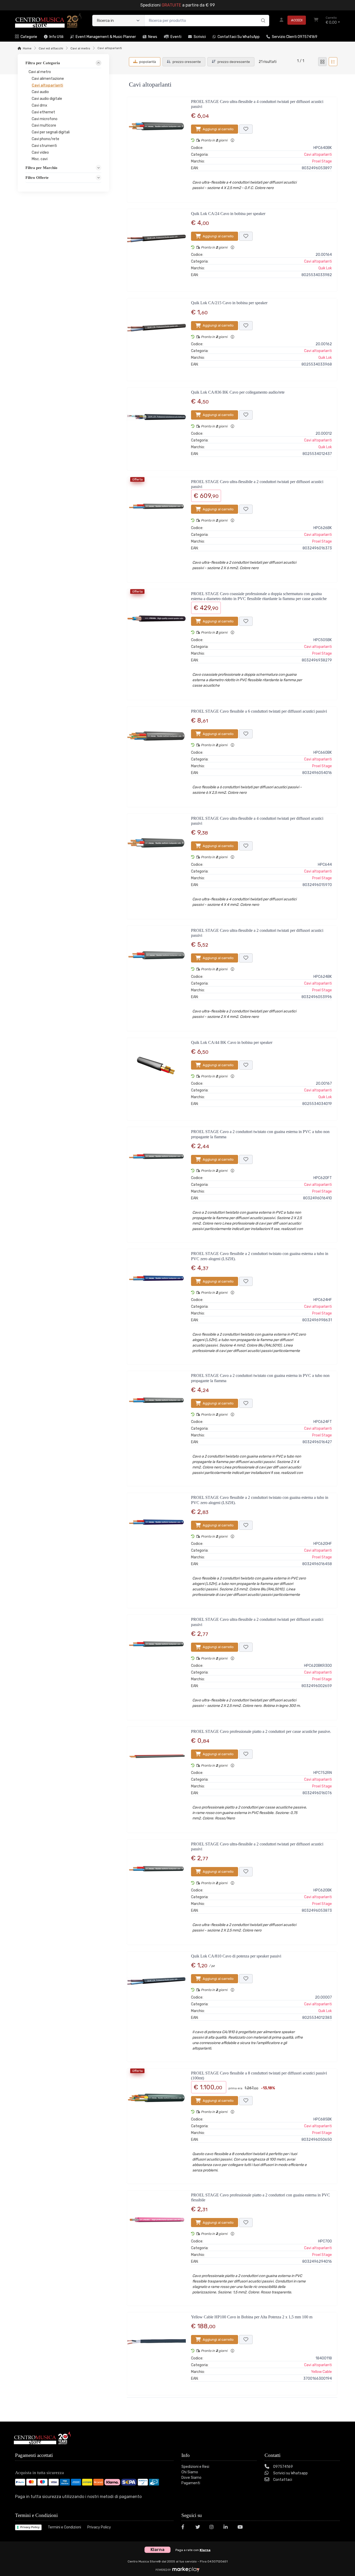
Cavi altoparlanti (318, 155)
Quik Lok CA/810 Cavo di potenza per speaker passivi (236, 1956)
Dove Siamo (191, 2478)
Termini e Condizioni (64, 2527)
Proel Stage (322, 161)
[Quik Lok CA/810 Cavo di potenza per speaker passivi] (156, 2005)
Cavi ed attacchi (51, 48)
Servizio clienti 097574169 (295, 37)
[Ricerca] (262, 15)
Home (27, 48)
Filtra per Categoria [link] (43, 63)
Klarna (205, 2550)
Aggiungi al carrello (218, 129)
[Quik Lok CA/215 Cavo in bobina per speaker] (156, 337)
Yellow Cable (321, 2372)
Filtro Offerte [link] (37, 178)
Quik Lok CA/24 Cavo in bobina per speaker (228, 214)
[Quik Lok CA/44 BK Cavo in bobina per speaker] (156, 1077)
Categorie (29, 37)
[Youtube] (241, 2528)
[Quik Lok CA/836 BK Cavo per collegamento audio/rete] (156, 427)
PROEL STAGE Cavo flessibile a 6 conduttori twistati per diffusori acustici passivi (259, 711)
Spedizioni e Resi (195, 2467)
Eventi (176, 37)
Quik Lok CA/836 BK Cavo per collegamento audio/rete (238, 392)
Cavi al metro (80, 48)
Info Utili (56, 37)
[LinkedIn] (227, 2528)
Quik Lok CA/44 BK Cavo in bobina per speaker (232, 1042)
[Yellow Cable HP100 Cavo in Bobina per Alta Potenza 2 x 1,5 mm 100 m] (156, 2352)
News (153, 37)
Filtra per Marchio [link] (41, 168)
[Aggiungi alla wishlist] (246, 129)
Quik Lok (325, 268)
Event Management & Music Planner (106, 37)
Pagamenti (191, 2483)
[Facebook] (185, 2528)
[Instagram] (213, 2528)
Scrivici (200, 37)
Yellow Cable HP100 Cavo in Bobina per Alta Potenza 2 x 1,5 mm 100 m (252, 2317)
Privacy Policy (30, 2527)
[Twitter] (199, 2528)
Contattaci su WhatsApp (239, 37)
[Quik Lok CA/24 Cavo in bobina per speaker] (156, 248)
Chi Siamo (190, 2472)
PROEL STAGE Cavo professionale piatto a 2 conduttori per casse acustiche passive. (261, 1731)
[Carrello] (316, 21)
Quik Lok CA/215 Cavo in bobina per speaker (229, 303)
